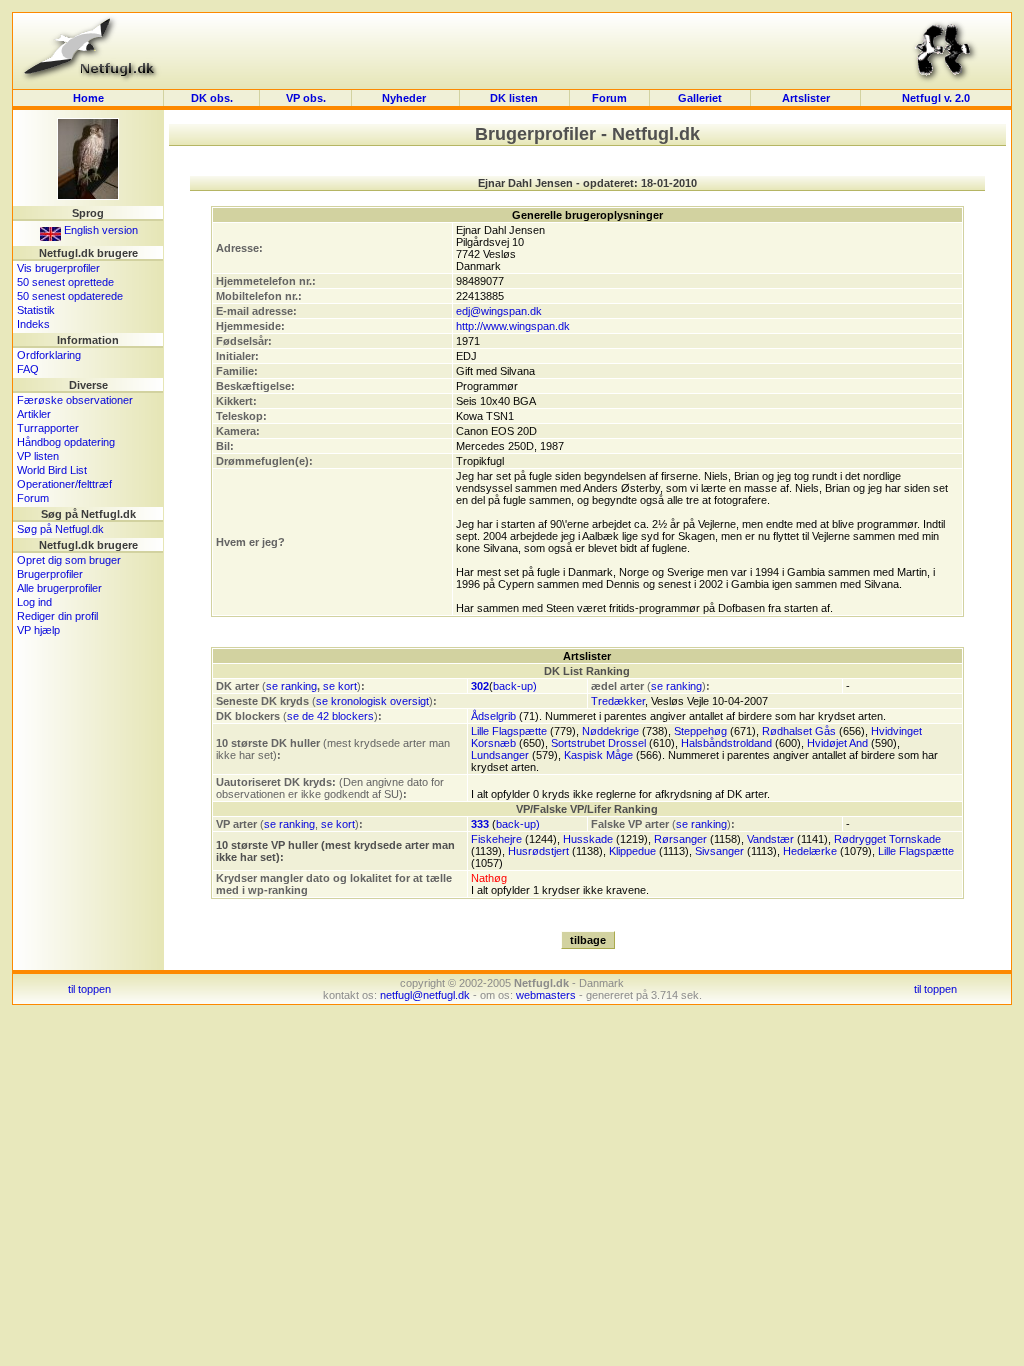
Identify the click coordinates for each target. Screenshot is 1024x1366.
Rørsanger (680, 839)
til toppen (89, 989)
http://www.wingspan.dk (513, 326)
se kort (340, 686)
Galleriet (700, 98)
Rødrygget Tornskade (887, 839)
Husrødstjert (538, 851)
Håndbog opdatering (66, 442)
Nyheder (405, 98)
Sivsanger (719, 851)
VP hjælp (38, 630)
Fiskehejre (496, 839)
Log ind (34, 602)
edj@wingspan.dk (499, 311)
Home (88, 98)
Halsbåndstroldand (726, 743)
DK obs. (212, 98)
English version (99, 230)
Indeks (33, 324)
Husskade (588, 839)
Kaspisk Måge (598, 755)
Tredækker (618, 701)
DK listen (514, 98)
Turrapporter (48, 428)
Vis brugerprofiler (58, 268)
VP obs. (306, 98)
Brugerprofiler (50, 574)
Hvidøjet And (837, 743)
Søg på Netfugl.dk (60, 529)
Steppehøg (700, 731)
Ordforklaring (49, 355)
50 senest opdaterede (70, 296)
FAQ (28, 369)
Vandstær (770, 839)
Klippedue (632, 851)
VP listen (38, 456)
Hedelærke (810, 851)
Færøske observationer (75, 400)
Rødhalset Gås (799, 731)
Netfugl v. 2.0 (936, 98)
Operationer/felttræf (64, 484)
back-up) (515, 686)
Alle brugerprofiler (59, 588)
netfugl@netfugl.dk (425, 995)
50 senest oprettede (65, 282)
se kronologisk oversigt (372, 701)
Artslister (806, 98)
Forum (609, 98)
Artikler (34, 414)
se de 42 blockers (330, 716)
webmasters (546, 995)
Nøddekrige (610, 731)
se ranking (291, 686)
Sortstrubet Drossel (598, 743)
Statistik (36, 310)
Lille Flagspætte (509, 731)
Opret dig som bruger (69, 560)
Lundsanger (500, 755)
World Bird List (52, 470)
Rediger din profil (57, 616)
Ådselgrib (493, 716)
